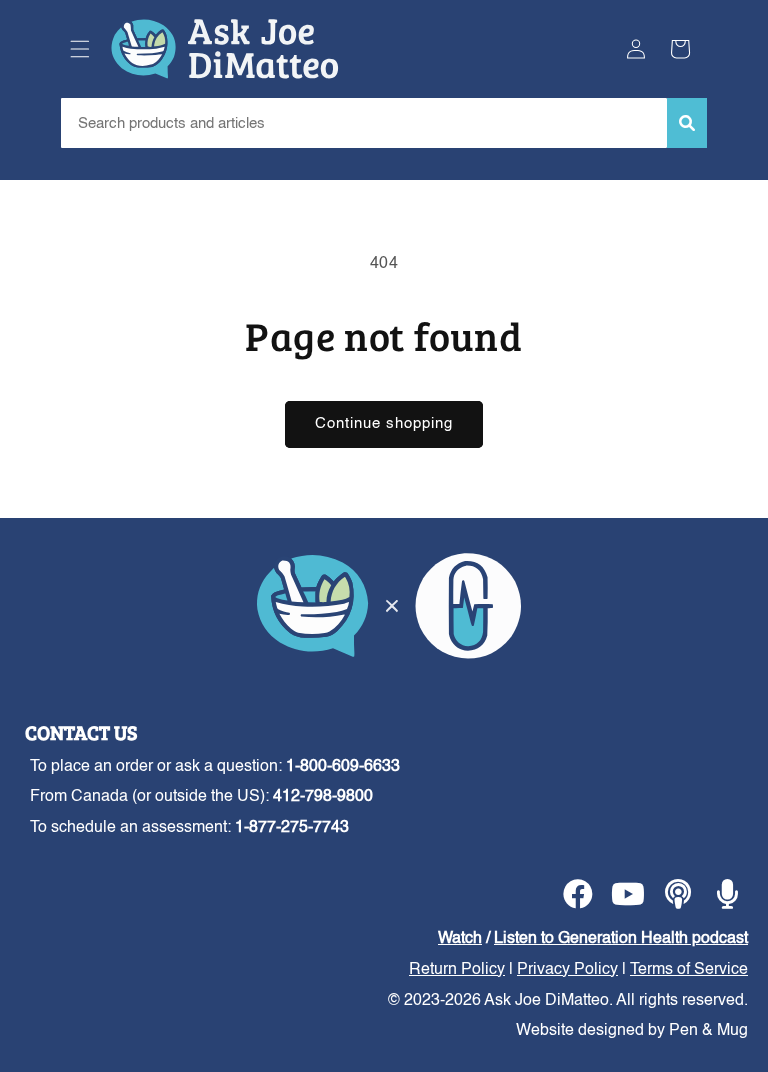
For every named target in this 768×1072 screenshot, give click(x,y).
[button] (80, 49)
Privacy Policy (567, 970)
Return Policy (457, 970)
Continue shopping (384, 423)
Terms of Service (689, 970)
